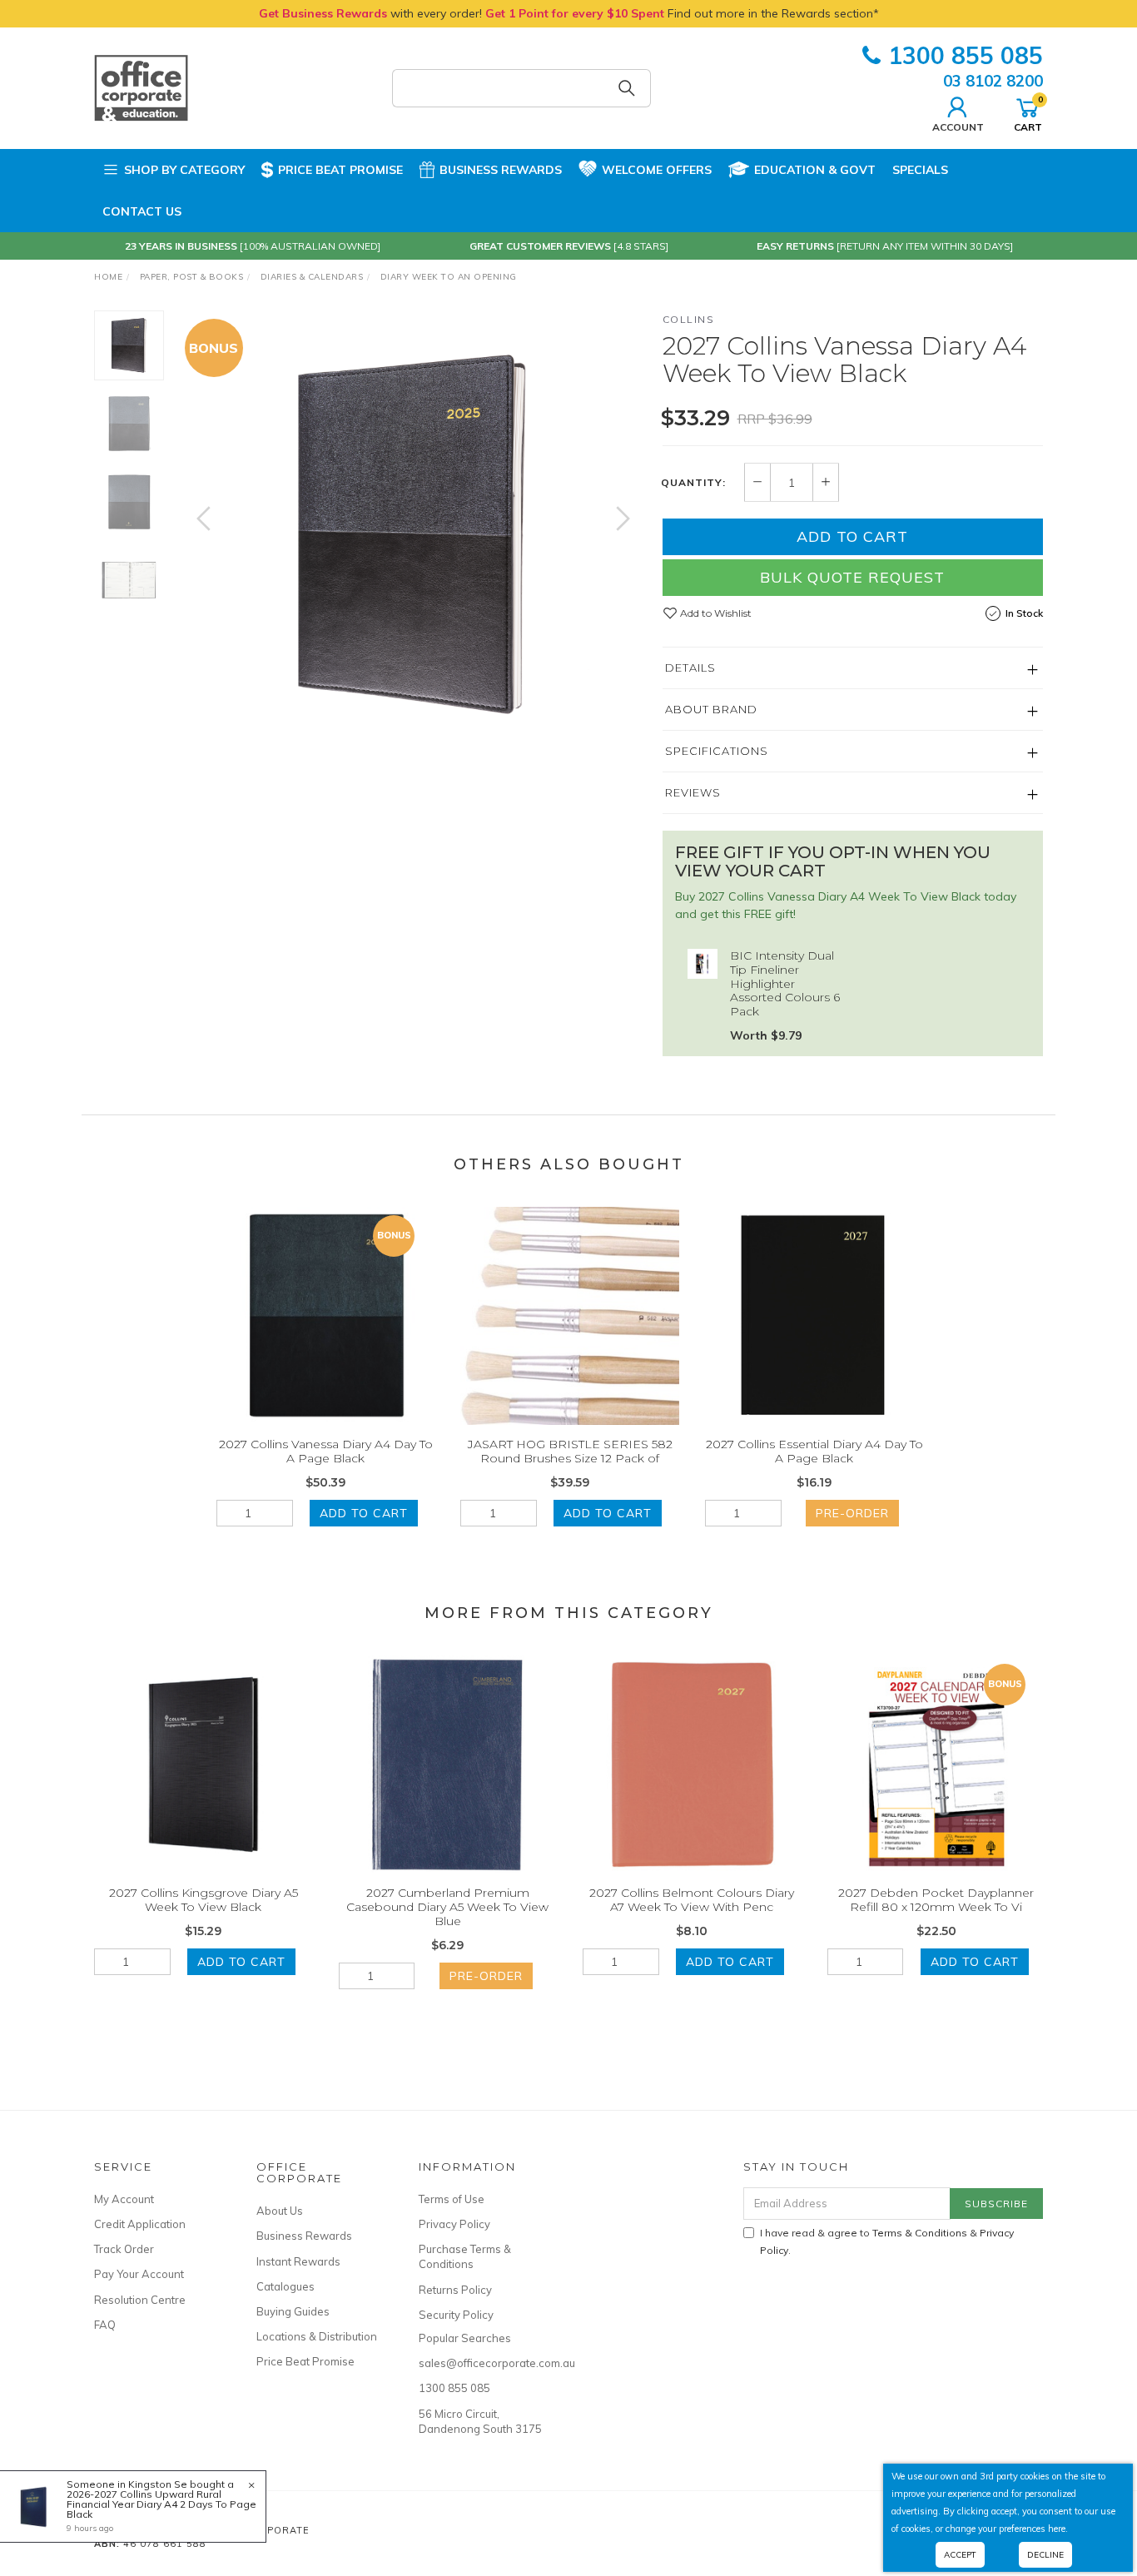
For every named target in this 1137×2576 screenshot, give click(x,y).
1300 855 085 (966, 55)
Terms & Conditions (920, 2233)
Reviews (693, 792)
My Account (124, 2199)
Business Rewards (501, 170)
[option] (413, 535)
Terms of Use (452, 2199)
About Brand (711, 709)
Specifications (717, 751)
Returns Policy (455, 2290)
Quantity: (693, 483)
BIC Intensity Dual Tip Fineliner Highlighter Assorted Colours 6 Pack (785, 983)
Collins (689, 319)
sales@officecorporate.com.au (481, 2363)
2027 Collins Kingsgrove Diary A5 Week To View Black (204, 1900)
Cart (1028, 113)
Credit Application (140, 2224)
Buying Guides (293, 2311)
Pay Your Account (139, 2274)
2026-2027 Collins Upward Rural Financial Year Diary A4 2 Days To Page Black (161, 2504)
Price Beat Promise (340, 170)
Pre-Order (852, 1513)
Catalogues (285, 2286)
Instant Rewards (298, 2261)
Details (690, 668)
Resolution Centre (140, 2300)
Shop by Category (184, 170)
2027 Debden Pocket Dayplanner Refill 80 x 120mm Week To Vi (936, 1900)
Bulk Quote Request (852, 577)
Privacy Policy (454, 2224)
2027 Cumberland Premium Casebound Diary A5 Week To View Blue (447, 1907)
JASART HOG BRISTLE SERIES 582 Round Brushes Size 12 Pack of (570, 1451)
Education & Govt (815, 170)
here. (1058, 2529)
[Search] (627, 88)
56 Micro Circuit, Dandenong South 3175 (480, 2421)
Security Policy (456, 2315)
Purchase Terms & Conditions (465, 2256)
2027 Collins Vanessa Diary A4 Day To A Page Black (326, 1451)
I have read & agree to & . (887, 2241)
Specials (920, 170)
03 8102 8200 (993, 81)
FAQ (105, 2325)
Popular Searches (465, 2338)
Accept (960, 2555)
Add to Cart (852, 536)
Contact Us (142, 211)
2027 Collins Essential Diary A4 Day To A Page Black (814, 1451)
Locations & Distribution (317, 2336)
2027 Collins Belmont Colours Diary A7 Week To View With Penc (692, 1900)
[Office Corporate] (141, 87)
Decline (1045, 2555)
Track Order (124, 2249)
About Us (280, 2211)
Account (958, 127)
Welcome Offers (657, 170)
